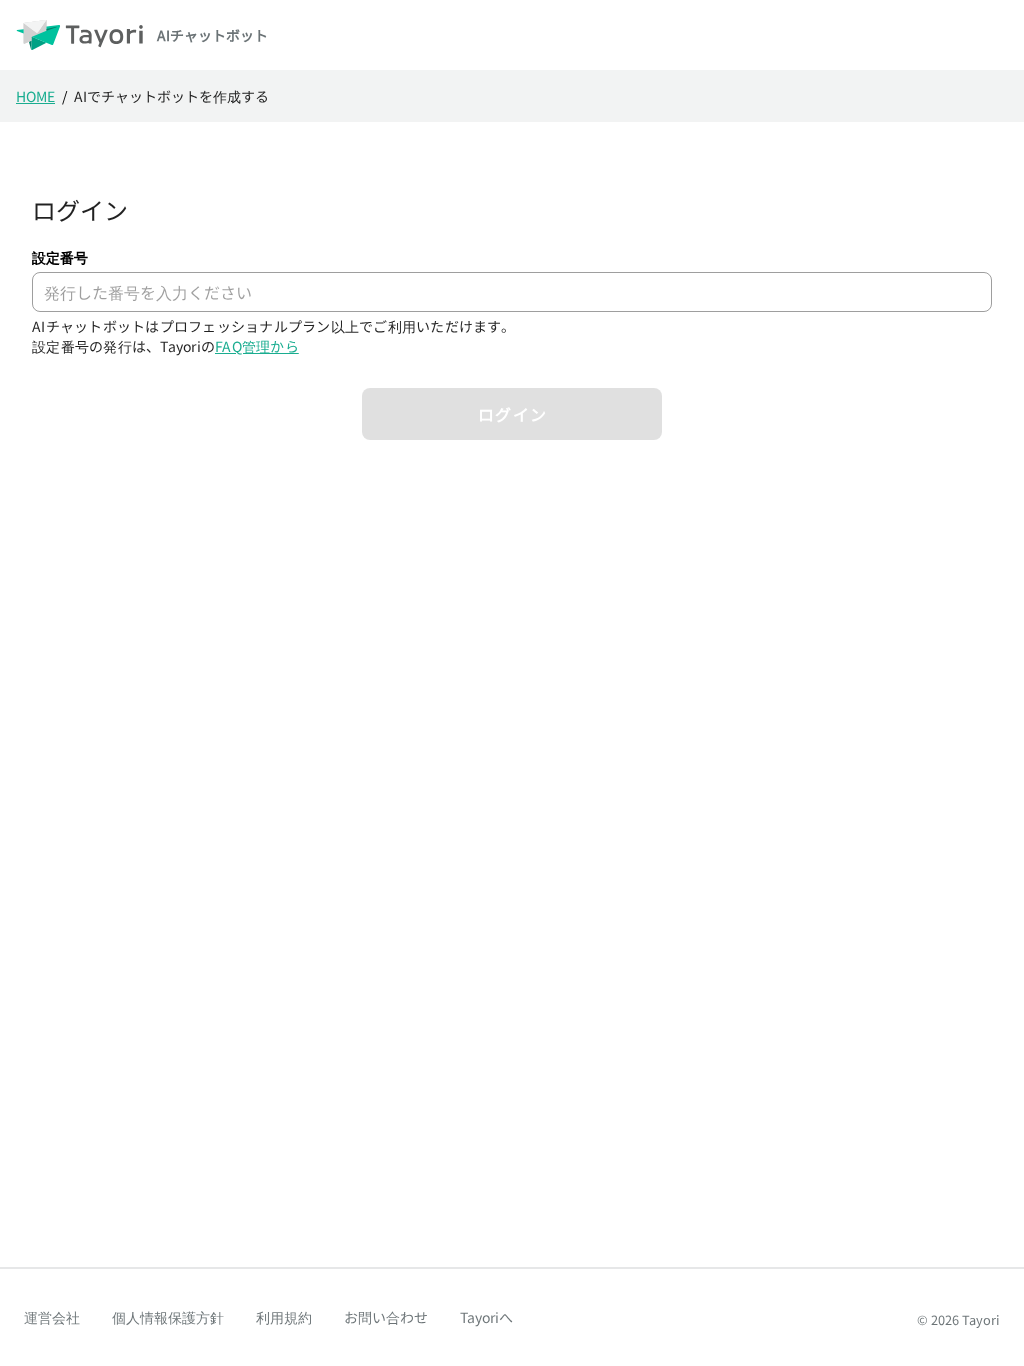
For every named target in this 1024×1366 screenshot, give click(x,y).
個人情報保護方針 (168, 1317)
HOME (35, 96)
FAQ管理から (257, 346)
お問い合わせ (386, 1317)
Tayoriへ (486, 1317)
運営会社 (52, 1317)
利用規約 (284, 1317)
